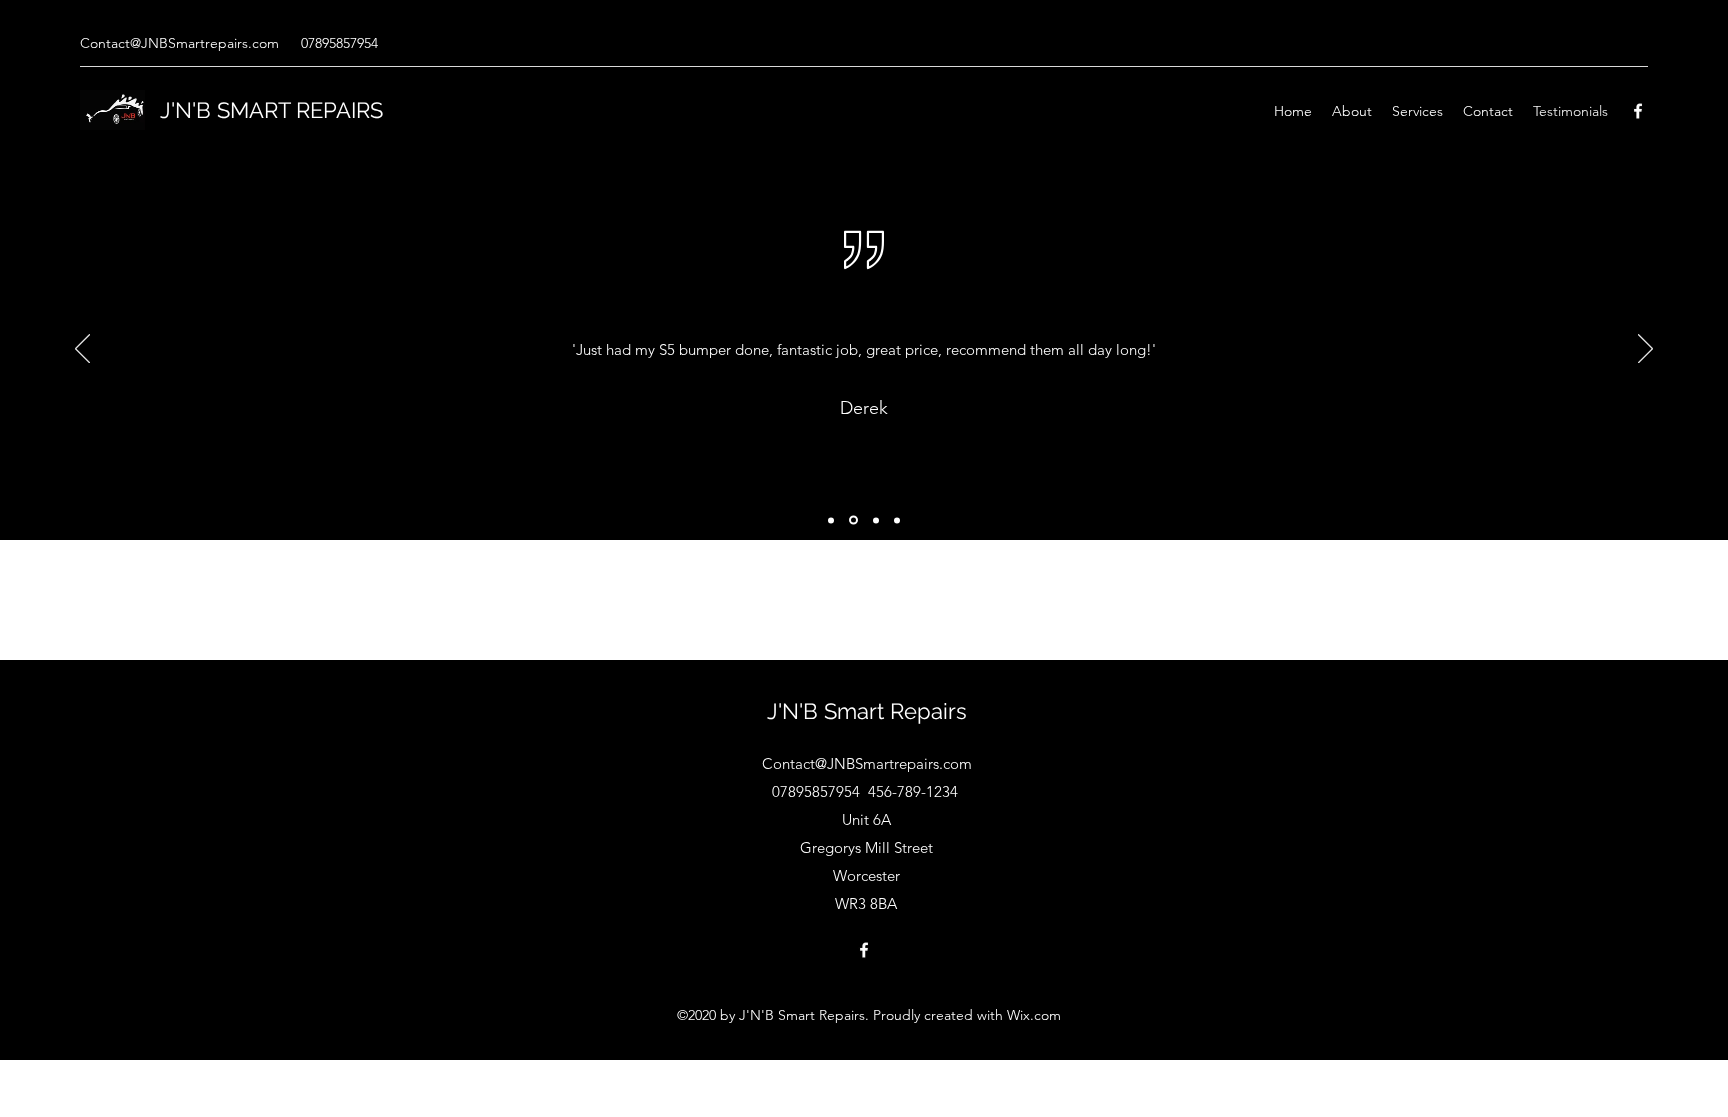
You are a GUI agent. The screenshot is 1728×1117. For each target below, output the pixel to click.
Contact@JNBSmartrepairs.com (179, 43)
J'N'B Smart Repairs (867, 711)
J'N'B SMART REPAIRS (271, 110)
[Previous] (82, 350)
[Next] (1645, 350)
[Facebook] (1638, 111)
